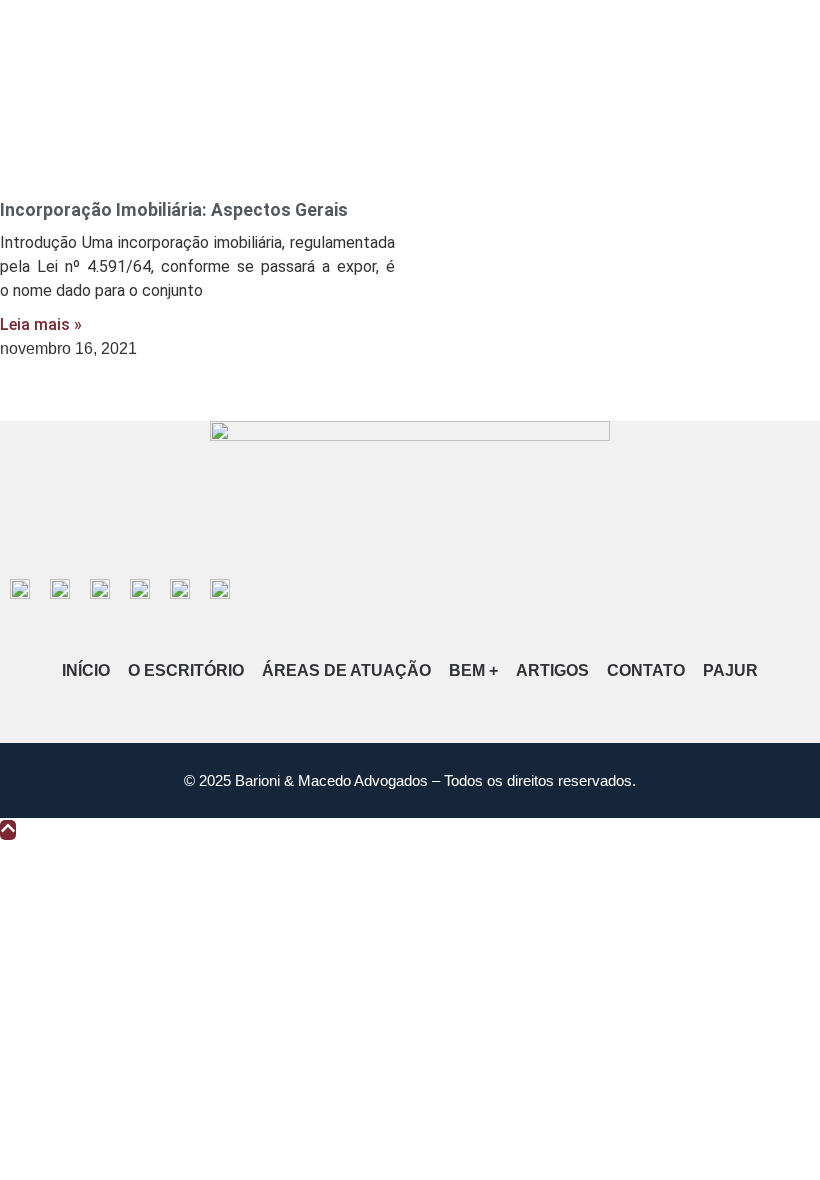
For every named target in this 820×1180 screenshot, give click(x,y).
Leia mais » (41, 324)
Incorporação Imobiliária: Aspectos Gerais (174, 210)
